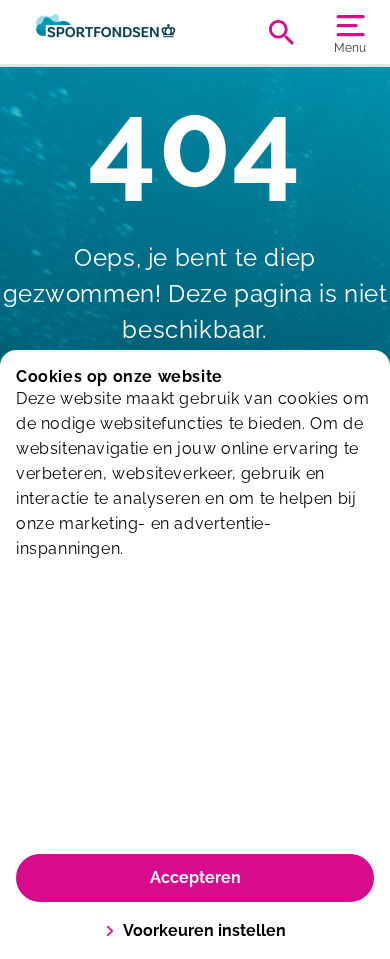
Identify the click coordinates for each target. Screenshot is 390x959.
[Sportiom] (105, 32)
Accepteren (195, 877)
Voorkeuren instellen (204, 930)
